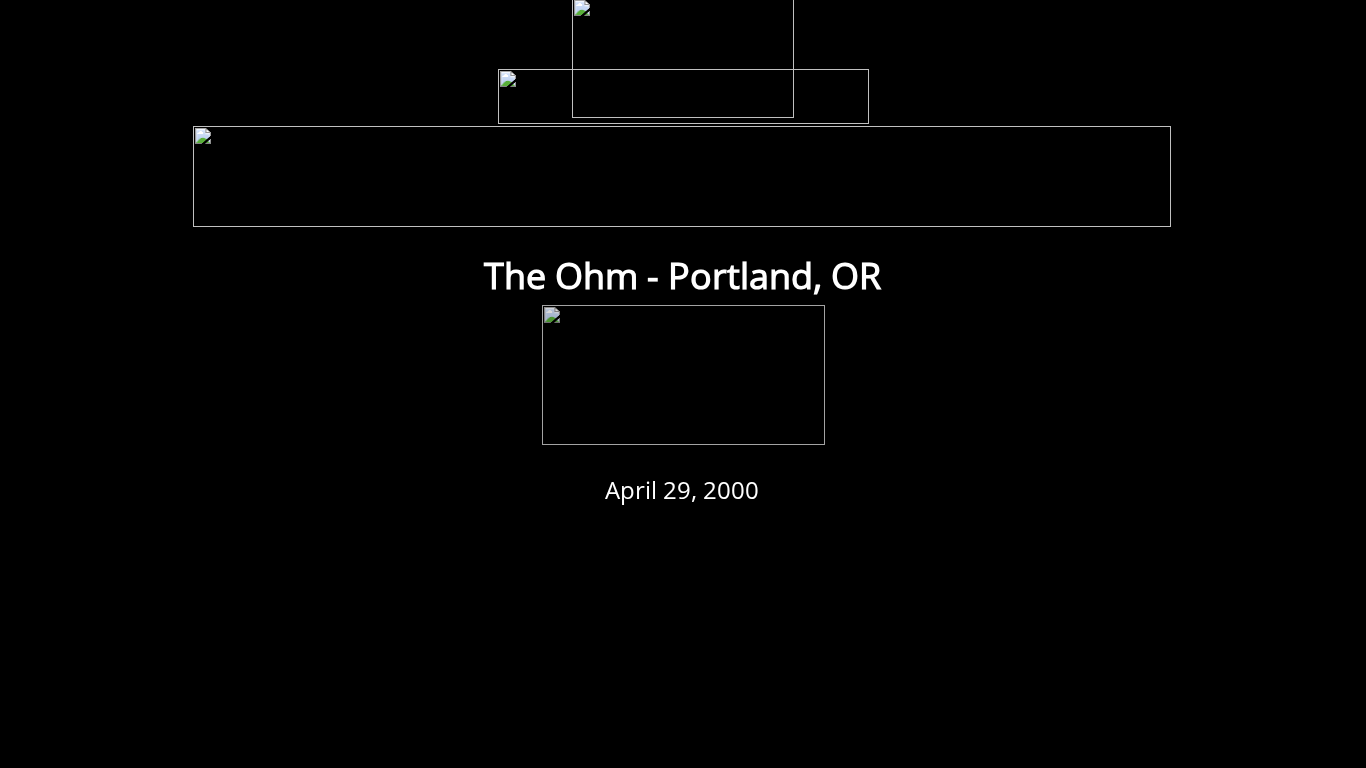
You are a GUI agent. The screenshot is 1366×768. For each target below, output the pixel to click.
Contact (1118, 207)
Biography (696, 207)
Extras (873, 207)
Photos (790, 207)
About (1033, 207)
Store (329, 207)
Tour (406, 207)
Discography (504, 207)
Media (604, 207)
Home (248, 207)
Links (954, 207)
